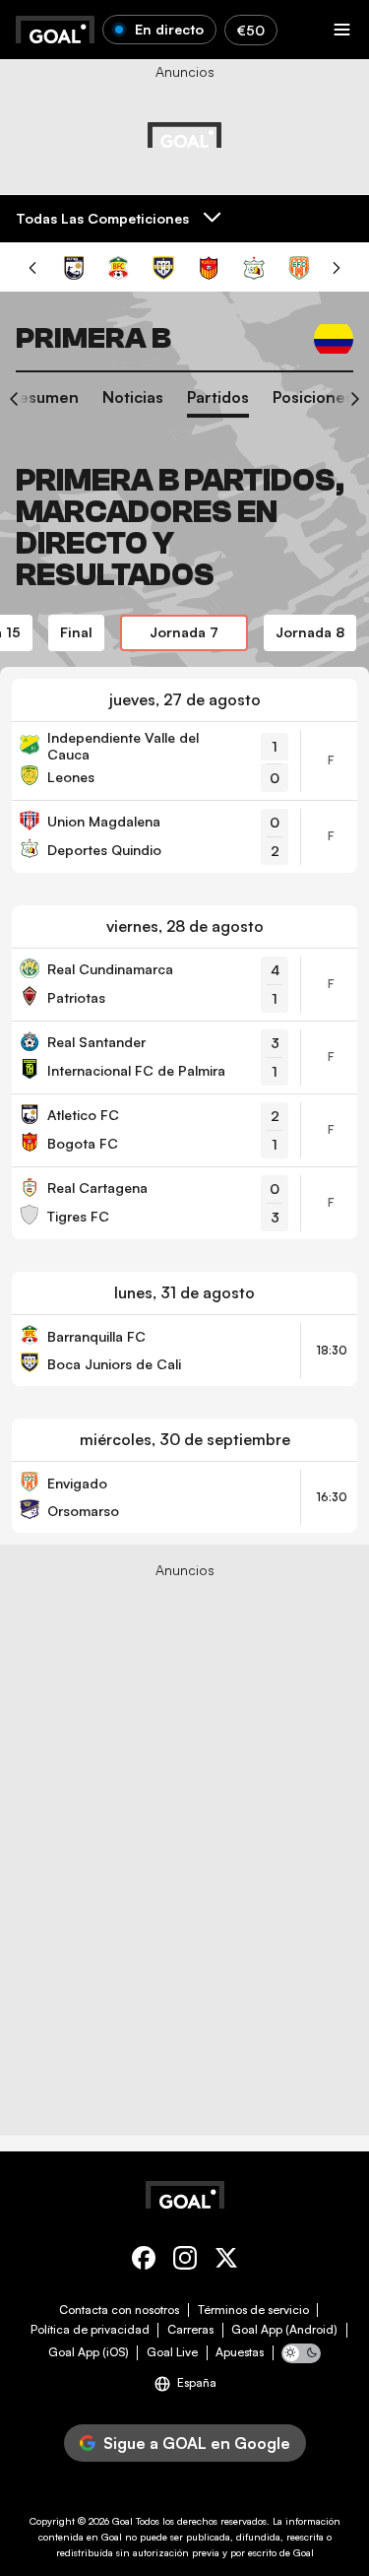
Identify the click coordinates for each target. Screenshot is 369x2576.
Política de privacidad (90, 2330)
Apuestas (240, 2352)
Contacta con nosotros (119, 2310)
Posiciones (313, 397)
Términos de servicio (253, 2310)
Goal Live (172, 2352)
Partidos (218, 397)
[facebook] (144, 2261)
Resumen (44, 397)
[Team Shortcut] (74, 268)
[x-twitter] (226, 2261)
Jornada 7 (184, 632)
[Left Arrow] (20, 403)
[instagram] (185, 2261)
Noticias (133, 397)
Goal (123, 2521)
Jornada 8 (310, 632)
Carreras (190, 2330)
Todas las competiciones (102, 218)
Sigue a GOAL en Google (197, 2443)
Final (76, 632)
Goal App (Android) (284, 2330)
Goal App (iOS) (89, 2352)
